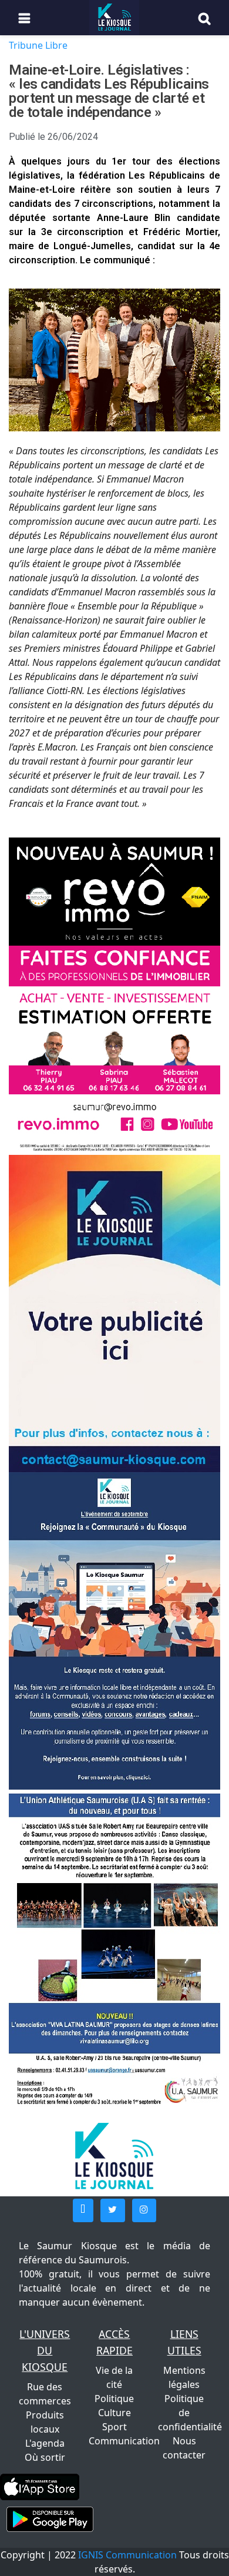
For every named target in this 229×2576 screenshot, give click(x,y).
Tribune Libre (38, 45)
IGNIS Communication (127, 2555)
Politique (114, 2399)
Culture (114, 2413)
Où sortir (45, 2457)
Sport (114, 2427)
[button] (83, 2210)
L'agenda (45, 2443)
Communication (124, 2441)
